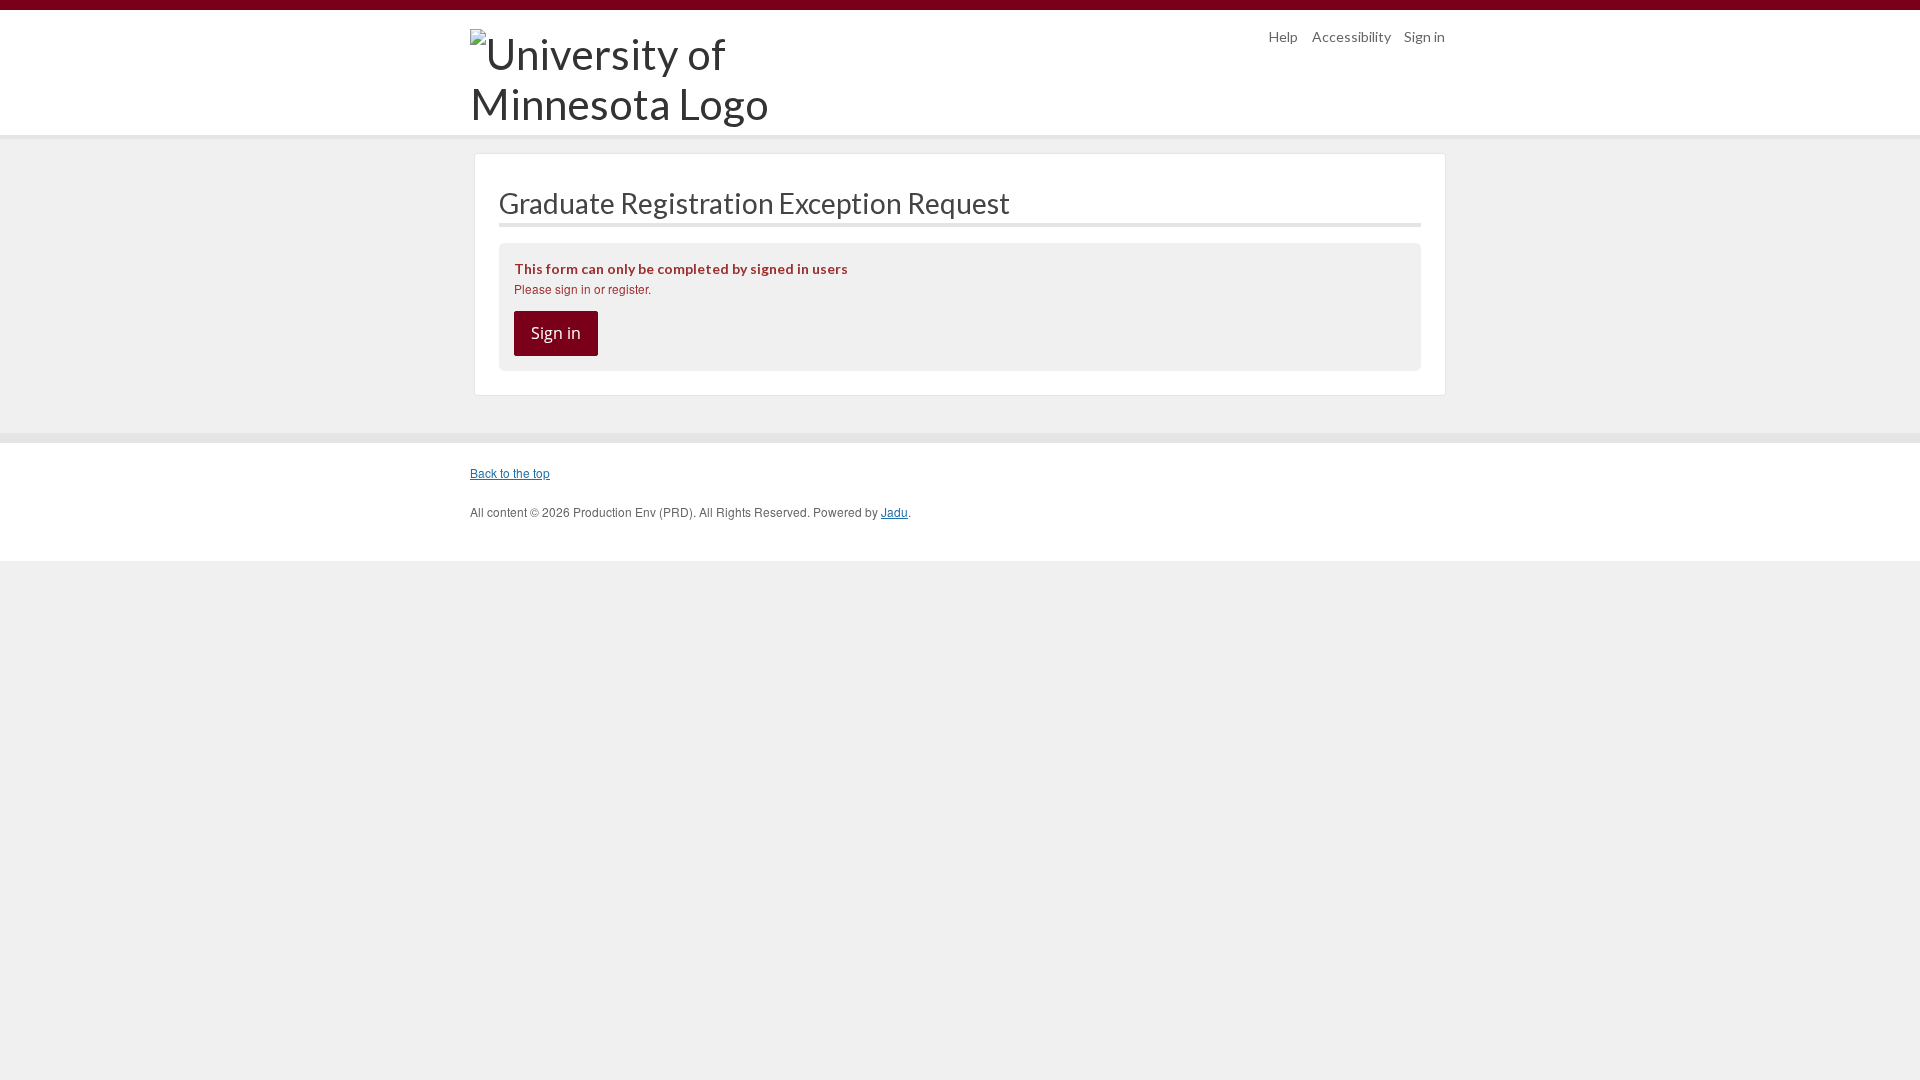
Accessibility (1351, 36)
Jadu (894, 511)
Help (1283, 36)
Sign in (1424, 36)
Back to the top (510, 472)
